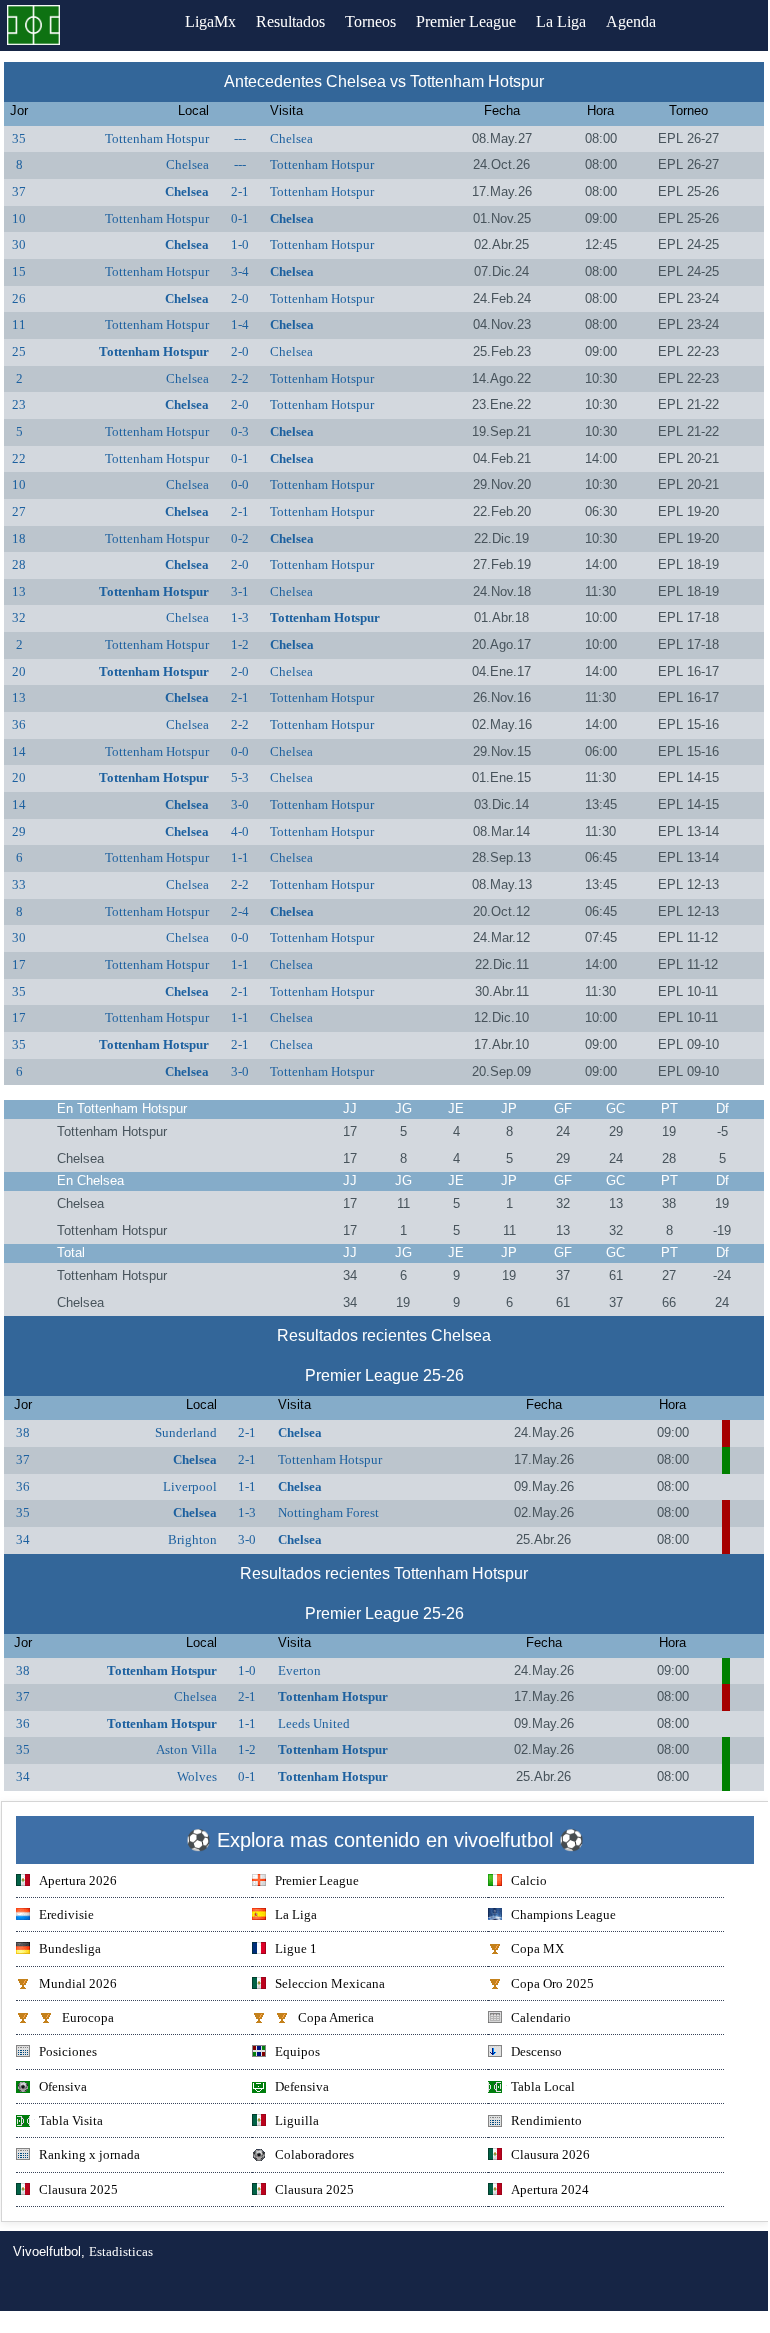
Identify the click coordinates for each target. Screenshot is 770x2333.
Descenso (536, 2051)
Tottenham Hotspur (157, 138)
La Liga (561, 21)
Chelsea (291, 138)
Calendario (541, 2017)
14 (19, 751)
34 (23, 1539)
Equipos (297, 2051)
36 (19, 724)
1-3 (240, 617)
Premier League (466, 21)
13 (19, 591)
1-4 (240, 324)
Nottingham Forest (328, 1512)
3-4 (240, 271)
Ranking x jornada (89, 2154)
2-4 (240, 911)
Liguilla (297, 2120)
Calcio (529, 1880)
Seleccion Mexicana (330, 1983)
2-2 (240, 378)
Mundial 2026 (78, 1983)
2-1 (240, 191)
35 (19, 138)
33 (19, 884)
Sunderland (186, 1432)
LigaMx (210, 21)
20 (19, 671)
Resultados (290, 21)
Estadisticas (121, 2251)
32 (19, 617)
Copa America (336, 2017)
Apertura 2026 (78, 1880)
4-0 (240, 831)
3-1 (240, 591)
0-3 (240, 431)
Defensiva (302, 2086)
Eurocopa (88, 2017)
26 (19, 298)
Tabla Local (543, 2086)
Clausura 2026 (550, 2154)
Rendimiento (546, 2120)
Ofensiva (63, 2086)
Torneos (370, 21)
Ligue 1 (296, 1948)
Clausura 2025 (78, 2189)
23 (19, 404)
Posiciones (68, 2051)
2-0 (240, 298)
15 (19, 271)
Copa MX (537, 1948)
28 (19, 564)
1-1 (240, 857)
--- (240, 138)
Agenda (631, 21)
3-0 (240, 804)
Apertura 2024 (550, 2189)
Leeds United (314, 1723)
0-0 (240, 484)
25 (19, 351)
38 (23, 1432)
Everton (299, 1670)
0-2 (240, 538)
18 (19, 538)
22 (19, 458)
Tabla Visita (71, 2120)
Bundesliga (70, 1948)
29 (19, 831)
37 (19, 191)
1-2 (240, 644)
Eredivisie (66, 1914)
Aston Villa (186, 1749)
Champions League (563, 1914)
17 (19, 964)
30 (19, 244)
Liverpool (190, 1486)
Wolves (197, 1776)
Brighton (192, 1539)
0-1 (240, 218)
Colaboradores (314, 2154)
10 (19, 218)
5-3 (240, 777)
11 (19, 324)
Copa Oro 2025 (552, 1983)
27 (19, 511)
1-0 (240, 244)
